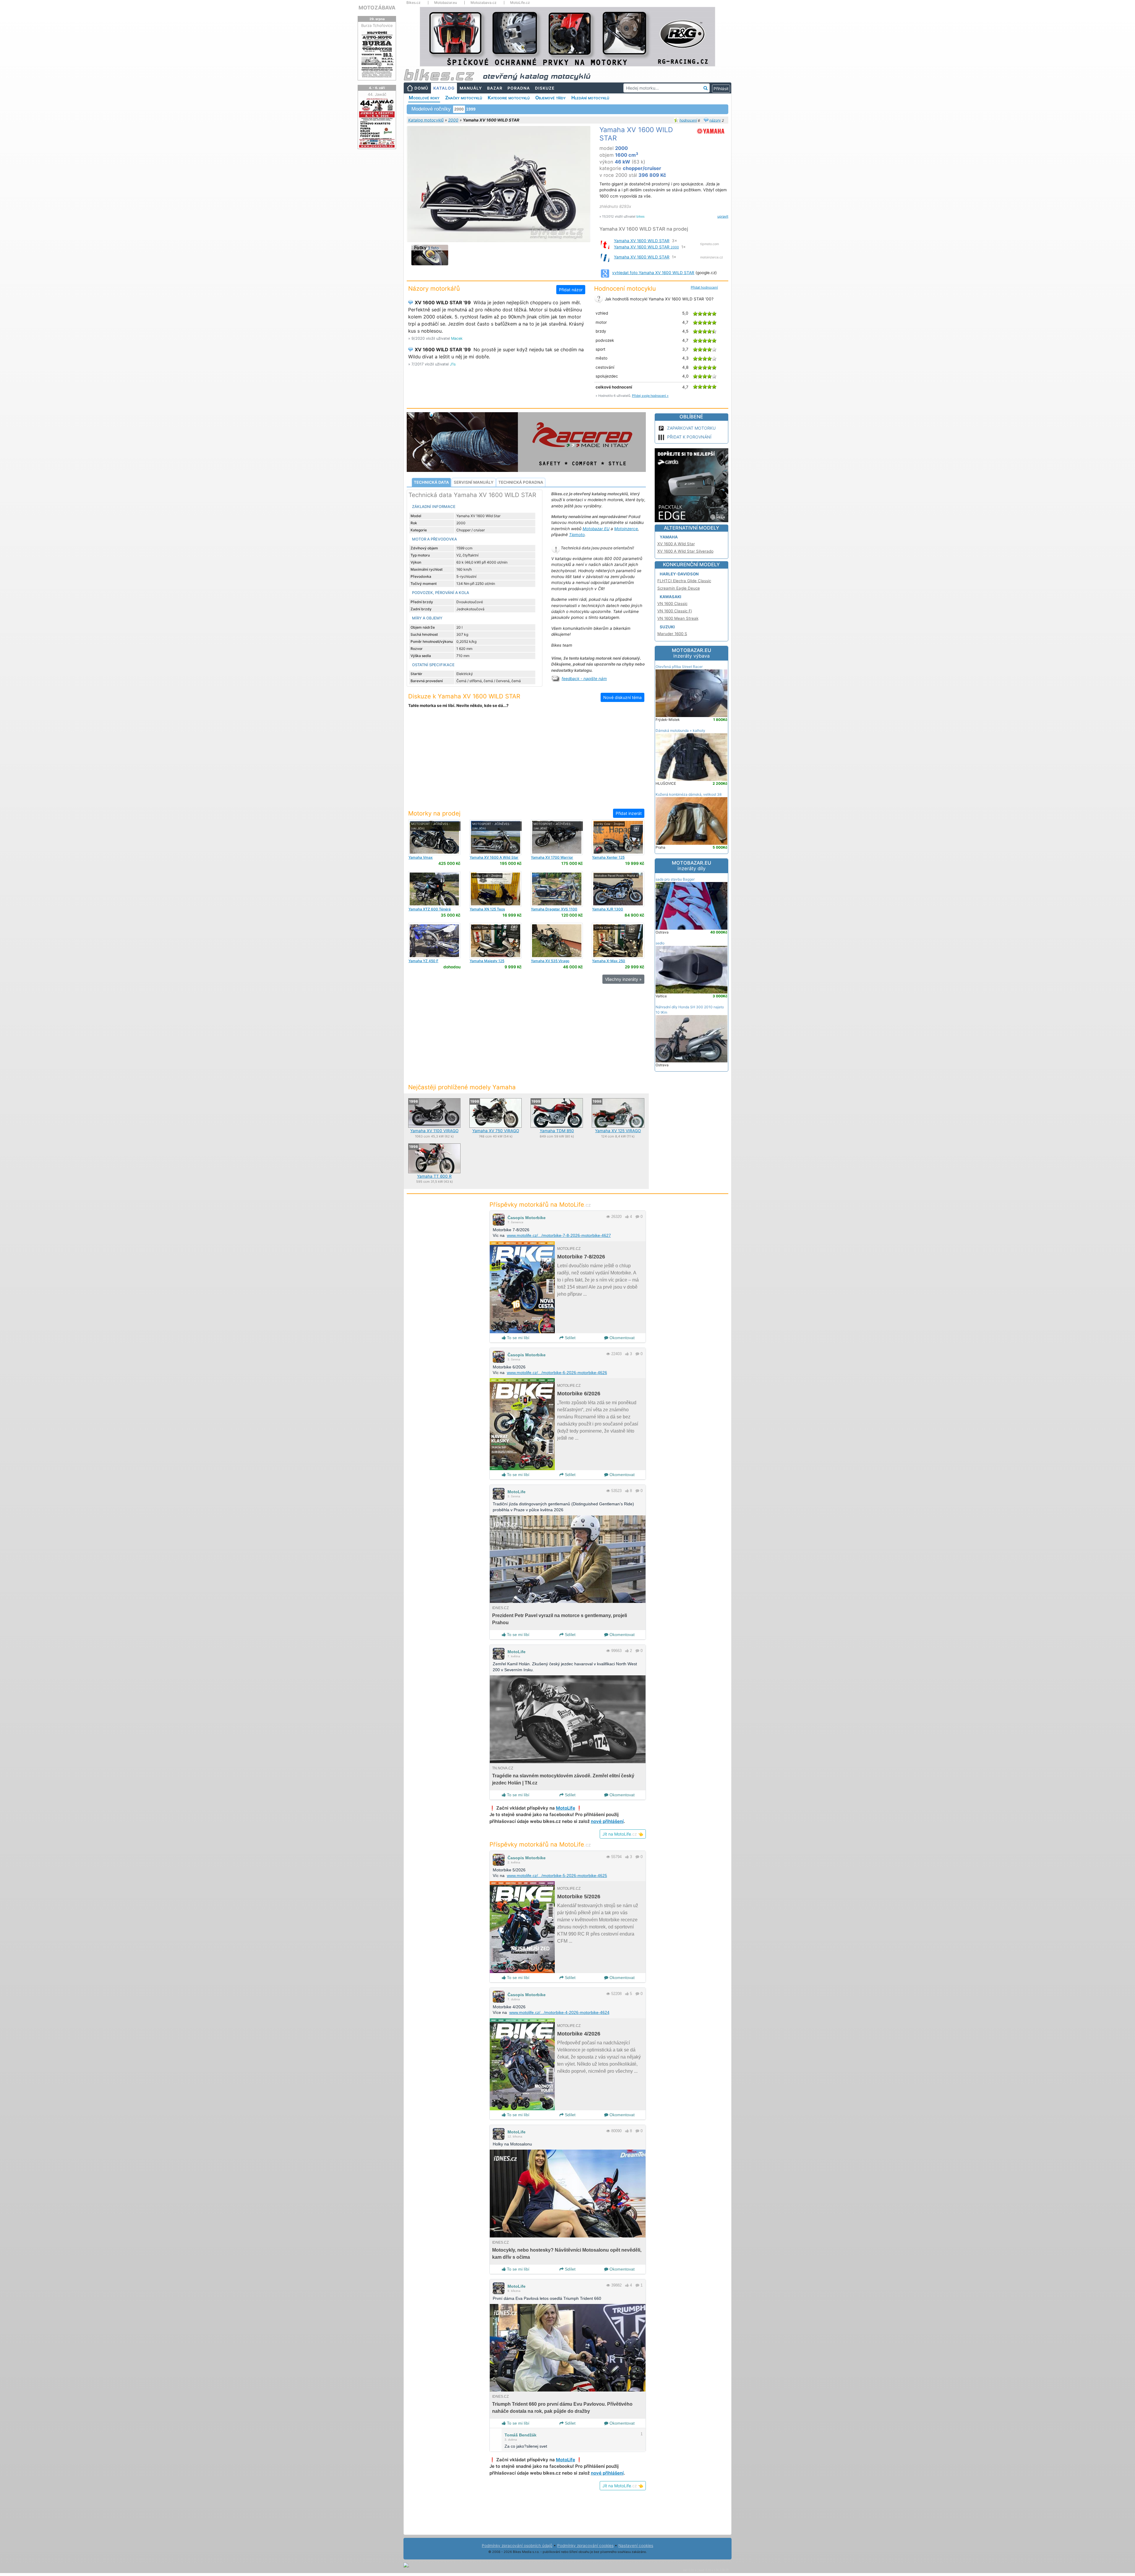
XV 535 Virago (550, 961)
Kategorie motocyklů (509, 98)
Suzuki (667, 627)
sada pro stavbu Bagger (675, 879)
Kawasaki (671, 597)
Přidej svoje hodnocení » (650, 396)
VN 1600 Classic (672, 603)
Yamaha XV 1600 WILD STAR (642, 241)
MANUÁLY (471, 88)
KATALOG (444, 88)
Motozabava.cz (484, 3)
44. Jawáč (377, 94)
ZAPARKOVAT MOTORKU (691, 428)
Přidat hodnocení (704, 287)
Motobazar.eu (446, 3)
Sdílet (570, 1338)
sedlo (660, 943)
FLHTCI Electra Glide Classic (684, 581)
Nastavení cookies (636, 2546)
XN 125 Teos (487, 909)
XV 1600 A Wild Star (494, 857)
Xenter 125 (608, 857)
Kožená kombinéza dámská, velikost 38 (689, 794)
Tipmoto (577, 535)
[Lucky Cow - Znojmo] (618, 837)
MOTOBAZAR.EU (691, 653)
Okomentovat (621, 1338)
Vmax (421, 857)
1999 (471, 109)
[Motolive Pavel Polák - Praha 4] (618, 889)
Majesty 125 (487, 961)
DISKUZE (545, 88)
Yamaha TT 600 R (434, 1176)
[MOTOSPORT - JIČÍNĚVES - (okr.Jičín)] (434, 837)
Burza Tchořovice (377, 25)
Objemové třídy (551, 98)
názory (715, 120)
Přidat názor (571, 290)
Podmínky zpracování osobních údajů (517, 2546)
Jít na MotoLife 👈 (623, 1834)
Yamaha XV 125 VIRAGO (618, 1131)
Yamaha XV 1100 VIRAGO (434, 1131)
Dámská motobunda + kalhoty (680, 730)
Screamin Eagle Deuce (679, 588)
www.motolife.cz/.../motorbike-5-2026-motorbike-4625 (557, 1876)
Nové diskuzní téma (622, 697)
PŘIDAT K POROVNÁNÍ (689, 437)
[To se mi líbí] (627, 1217)
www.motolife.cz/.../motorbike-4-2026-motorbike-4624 (559, 2012)
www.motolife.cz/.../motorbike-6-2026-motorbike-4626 (557, 1373)
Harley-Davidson (679, 574)
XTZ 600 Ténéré (430, 909)
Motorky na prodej (434, 813)
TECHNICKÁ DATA (431, 482)
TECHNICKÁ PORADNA (521, 482)
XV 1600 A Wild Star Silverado (685, 551)
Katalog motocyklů (426, 120)
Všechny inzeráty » (623, 979)
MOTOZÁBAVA (377, 8)
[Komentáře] (637, 1217)
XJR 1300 (608, 909)
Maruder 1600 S (672, 634)
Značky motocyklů (464, 98)
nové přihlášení (607, 1821)
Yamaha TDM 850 (557, 1131)
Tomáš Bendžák (521, 2435)
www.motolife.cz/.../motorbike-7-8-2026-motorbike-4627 (559, 1235)
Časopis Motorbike (527, 1218)
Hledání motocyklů (590, 98)
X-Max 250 (609, 961)
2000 (453, 120)
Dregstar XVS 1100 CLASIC (554, 911)
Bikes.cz (414, 3)
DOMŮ (421, 88)
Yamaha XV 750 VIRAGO (496, 1131)
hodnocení (688, 120)
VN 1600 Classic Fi (675, 611)
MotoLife (517, 1492)
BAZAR (495, 88)
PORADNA (519, 88)
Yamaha (669, 537)
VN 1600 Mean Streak (678, 618)
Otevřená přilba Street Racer (679, 667)
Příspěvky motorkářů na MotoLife (540, 1204)
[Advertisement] (526, 762)
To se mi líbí (518, 1338)
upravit (723, 216)
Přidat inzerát (629, 813)
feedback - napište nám (584, 679)
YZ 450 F (423, 961)
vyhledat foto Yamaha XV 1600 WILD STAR (653, 273)
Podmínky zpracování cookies (585, 2546)
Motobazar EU (596, 529)
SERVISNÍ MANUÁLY (474, 482)
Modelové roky (424, 98)
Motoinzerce (626, 529)
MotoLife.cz (520, 3)
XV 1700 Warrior (552, 857)
